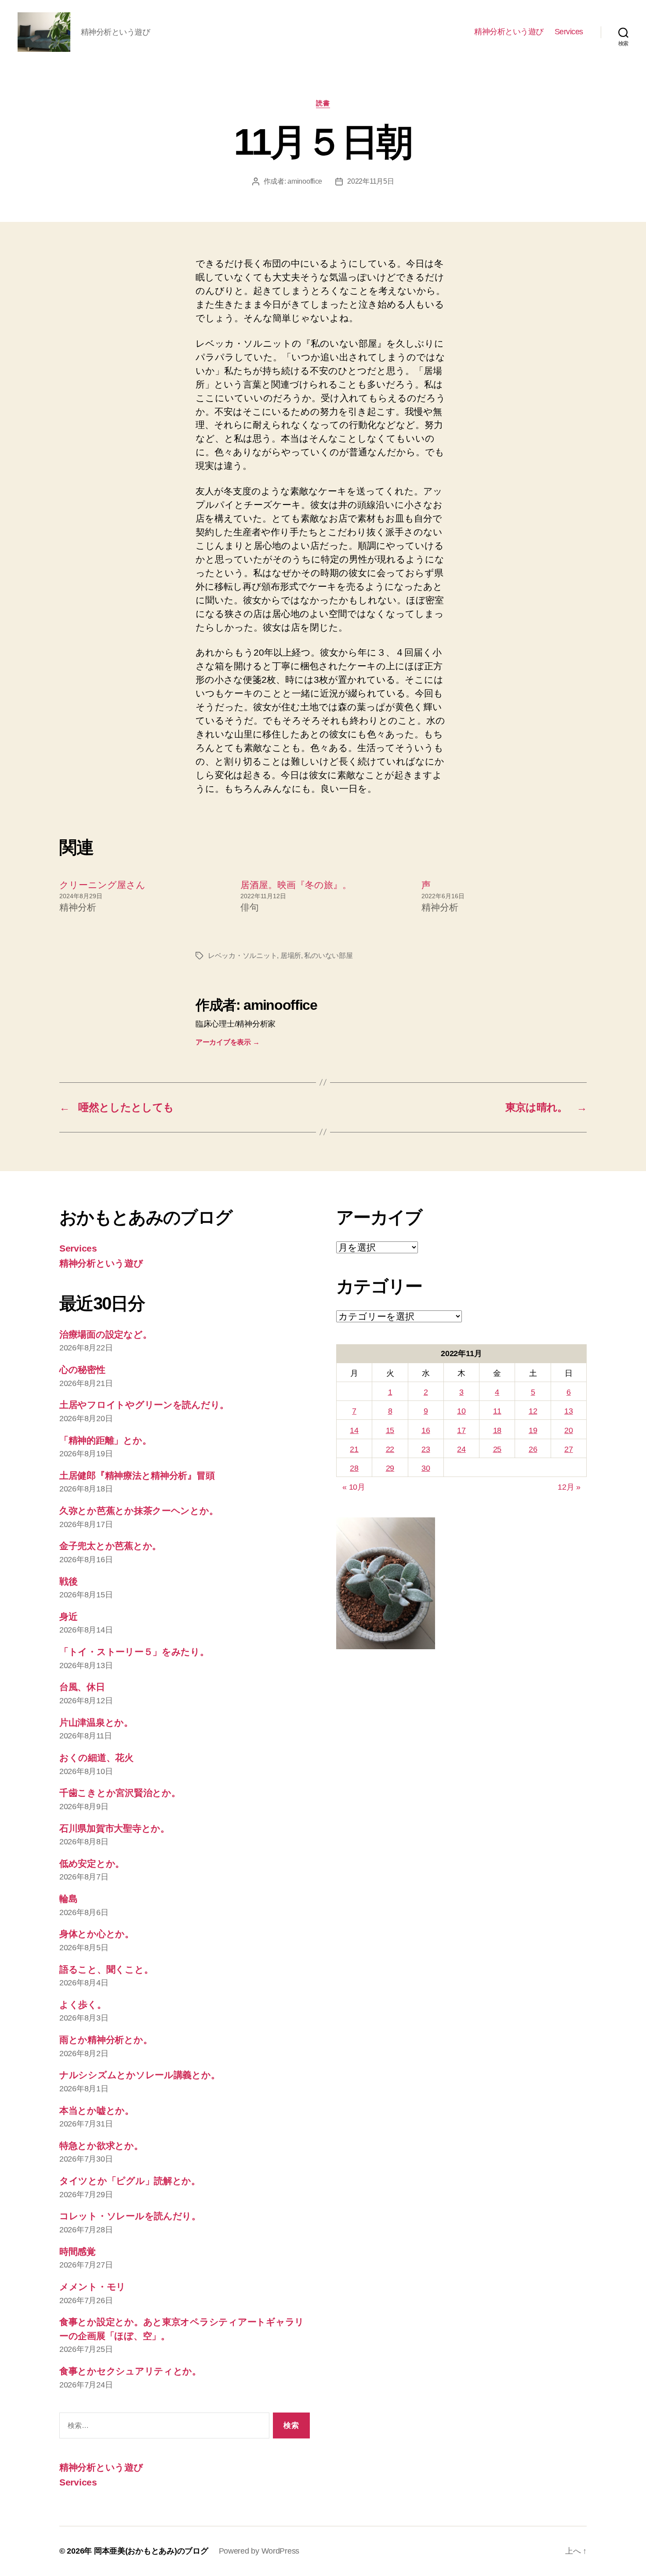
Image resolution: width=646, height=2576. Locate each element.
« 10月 (354, 1487)
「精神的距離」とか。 (105, 1440)
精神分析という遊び (509, 32)
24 (461, 1449)
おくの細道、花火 (96, 1758)
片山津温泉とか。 (96, 1722)
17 (461, 1430)
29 (390, 1468)
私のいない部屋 (328, 956)
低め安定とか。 (92, 1863)
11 (497, 1411)
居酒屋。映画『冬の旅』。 (296, 885)
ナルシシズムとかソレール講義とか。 (140, 2075)
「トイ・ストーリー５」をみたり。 (134, 1652)
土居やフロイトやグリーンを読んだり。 (144, 1405)
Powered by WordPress (259, 2551)
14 (354, 1430)
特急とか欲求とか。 (101, 2146)
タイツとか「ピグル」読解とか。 (130, 2181)
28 (354, 1468)
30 (426, 1468)
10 (461, 1411)
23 (426, 1449)
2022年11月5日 (370, 181)
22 (390, 1449)
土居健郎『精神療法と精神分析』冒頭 (137, 1475)
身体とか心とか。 (97, 1934)
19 (533, 1430)
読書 (323, 103)
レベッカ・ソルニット (242, 956)
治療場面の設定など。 (105, 1334)
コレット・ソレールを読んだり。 (130, 2216)
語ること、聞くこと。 (106, 1969)
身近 (68, 1616)
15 (390, 1430)
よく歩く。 (83, 2005)
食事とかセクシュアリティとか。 (130, 2371)
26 (533, 1449)
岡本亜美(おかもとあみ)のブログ (151, 2551)
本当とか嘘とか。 (97, 2110)
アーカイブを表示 (227, 1042)
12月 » (569, 1487)
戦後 (68, 1581)
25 (497, 1449)
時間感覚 (78, 2251)
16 (426, 1430)
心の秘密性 (82, 1370)
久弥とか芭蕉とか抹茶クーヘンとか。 (139, 1511)
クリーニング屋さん (102, 885)
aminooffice (305, 181)
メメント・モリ (93, 2287)
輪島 (68, 1899)
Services (569, 32)
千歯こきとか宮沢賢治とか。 (120, 1793)
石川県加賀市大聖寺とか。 (114, 1828)
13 (568, 1411)
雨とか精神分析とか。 (106, 2040)
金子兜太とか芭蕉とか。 (110, 1546)
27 (568, 1449)
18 (497, 1430)
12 (533, 1411)
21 (354, 1449)
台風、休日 (82, 1687)
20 (568, 1430)
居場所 (291, 956)
